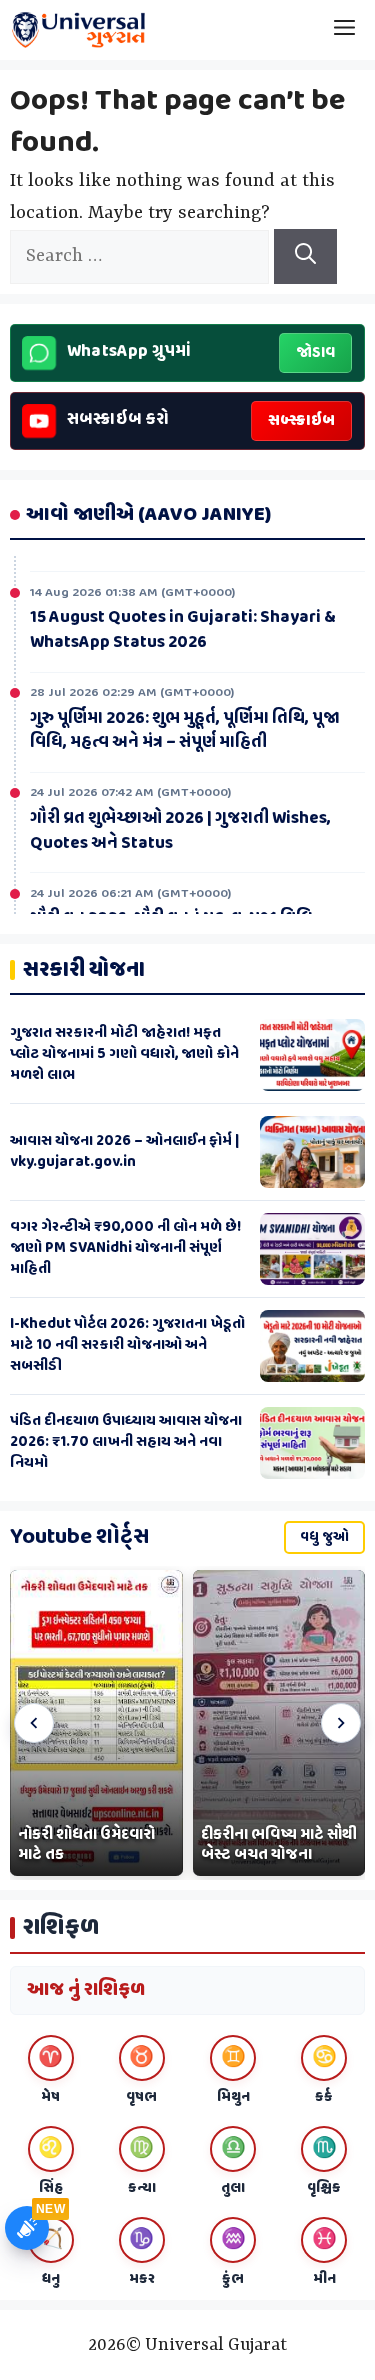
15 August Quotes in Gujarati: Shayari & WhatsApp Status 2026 (183, 625)
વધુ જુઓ (324, 1537)
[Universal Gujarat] (80, 30)
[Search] (305, 256)
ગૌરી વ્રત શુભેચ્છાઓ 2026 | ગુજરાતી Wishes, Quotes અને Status (180, 826)
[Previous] (34, 1723)
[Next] (341, 1723)
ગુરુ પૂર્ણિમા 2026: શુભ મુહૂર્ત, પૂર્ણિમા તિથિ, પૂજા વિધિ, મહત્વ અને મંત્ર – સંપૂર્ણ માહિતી (185, 726)
